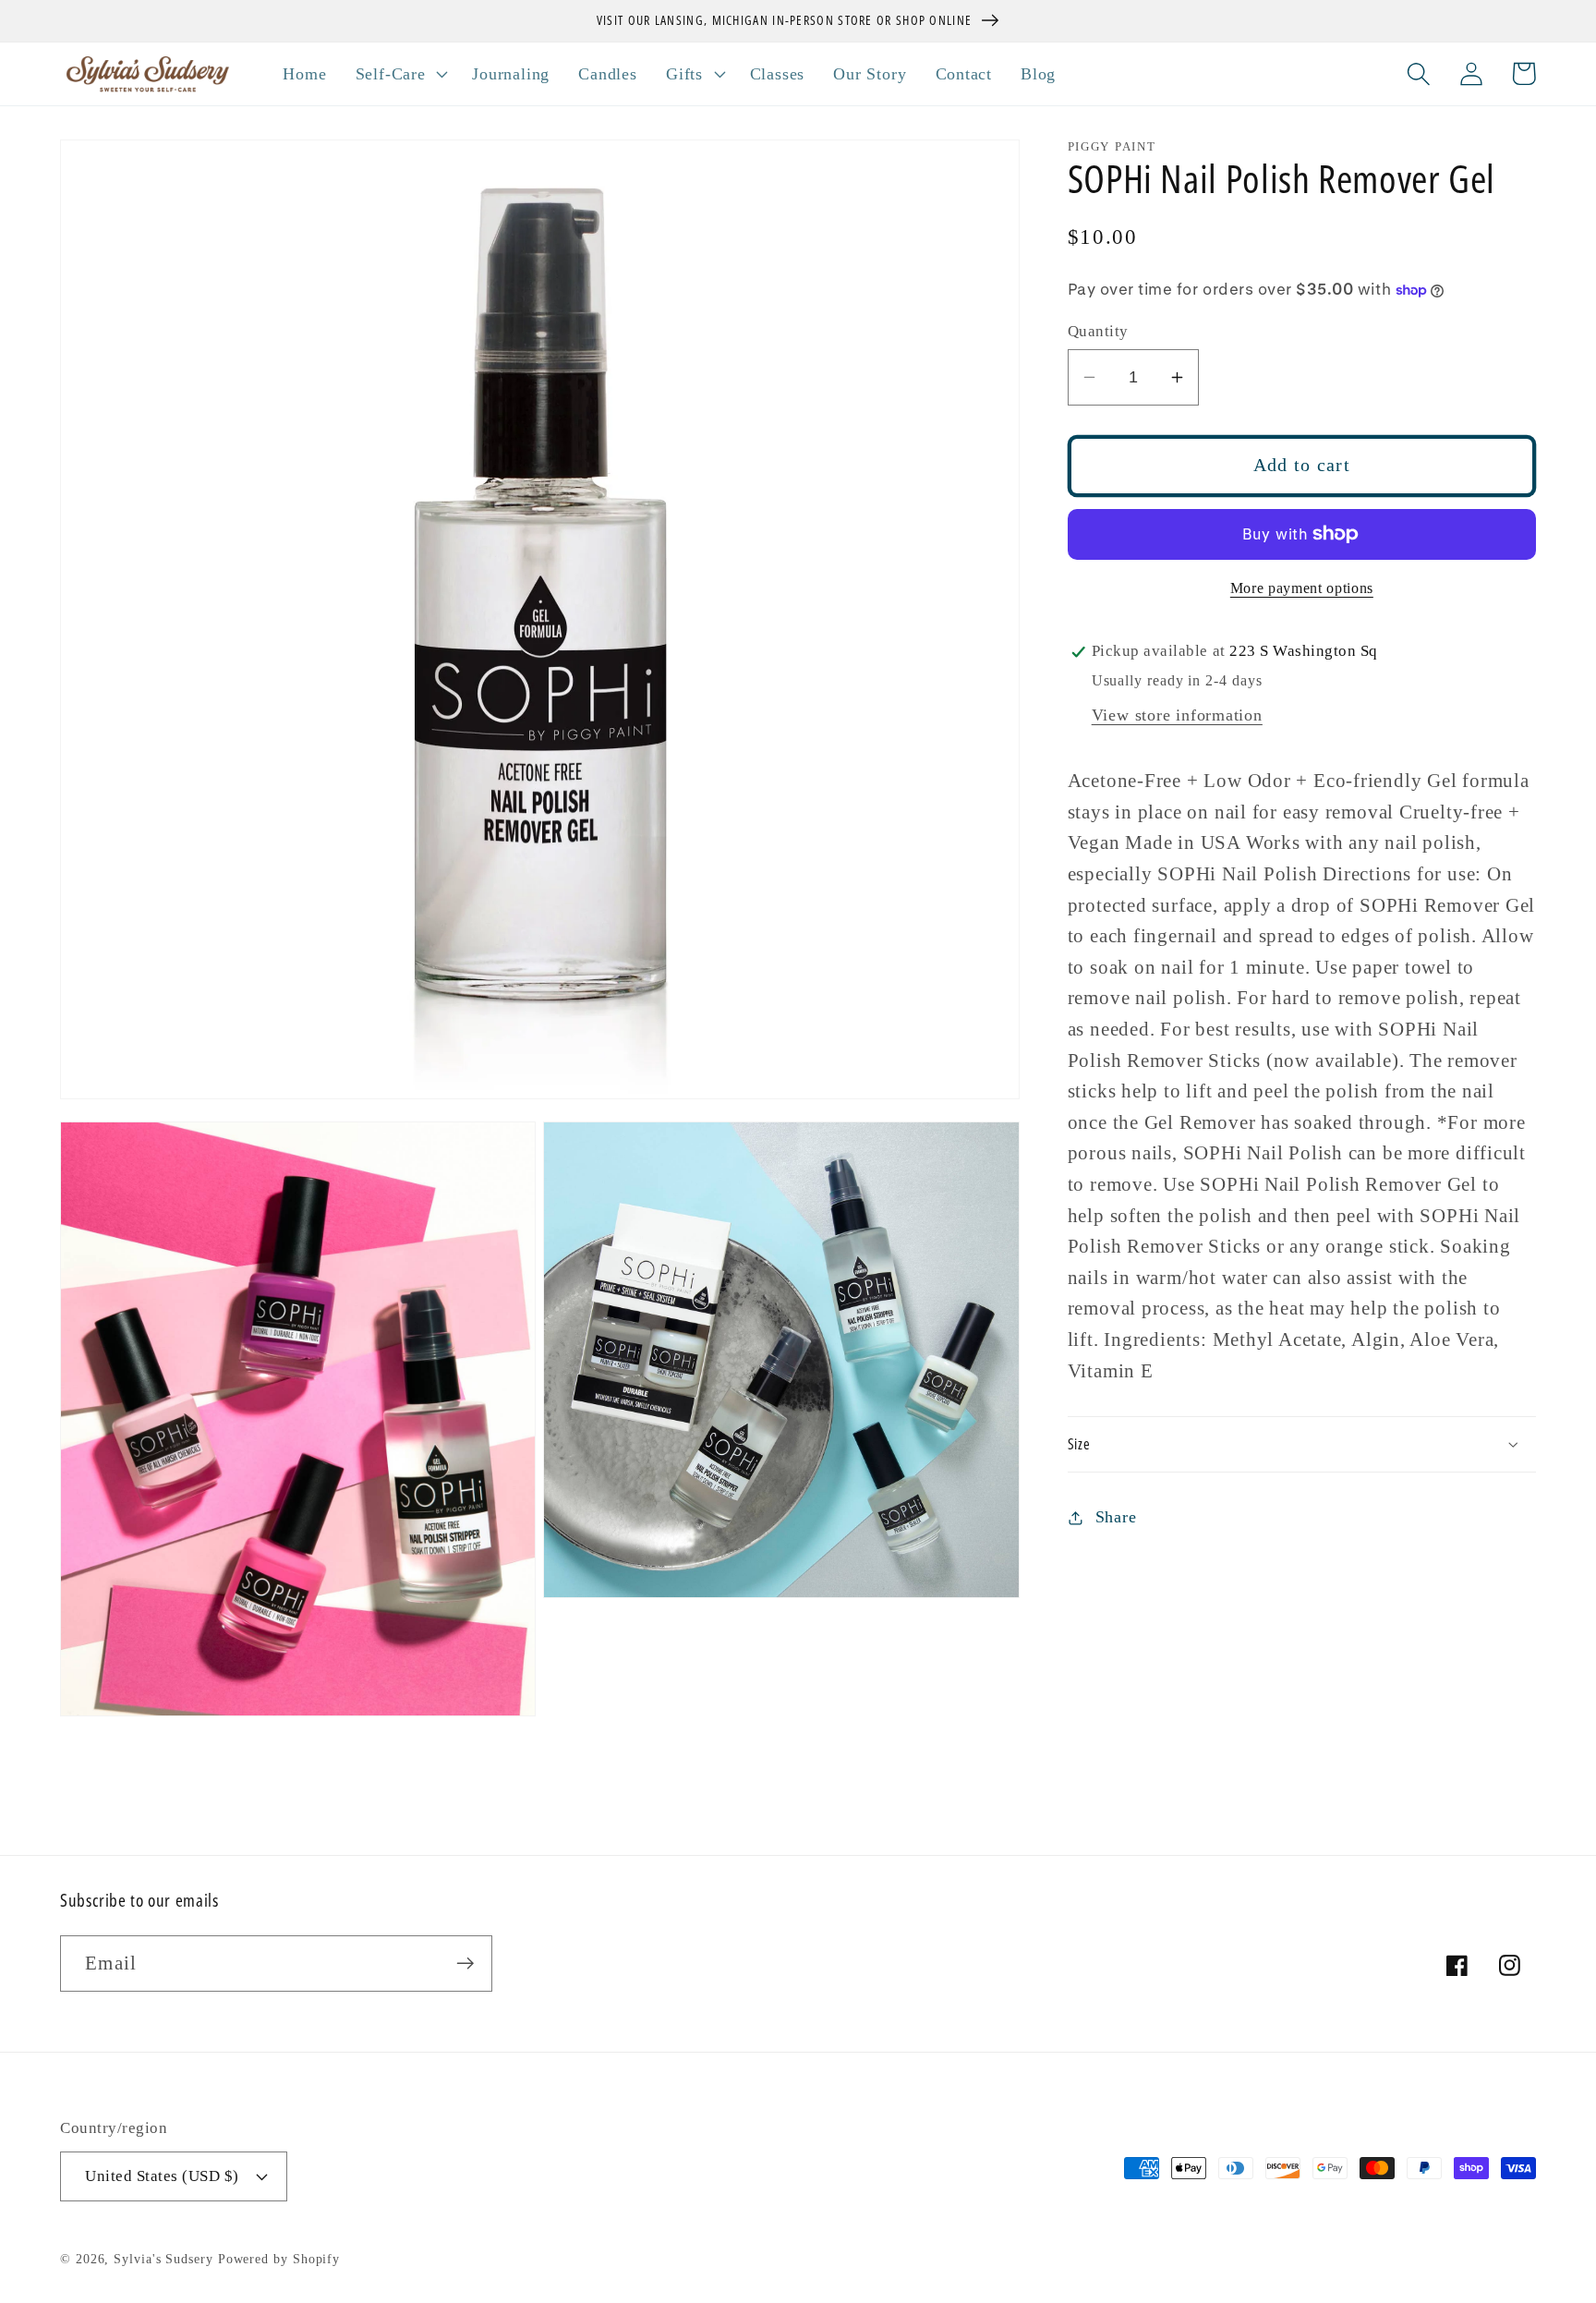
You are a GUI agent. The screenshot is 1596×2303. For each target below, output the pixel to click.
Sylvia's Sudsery (163, 2259)
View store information (1177, 716)
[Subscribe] (465, 1964)
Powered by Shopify (279, 2259)
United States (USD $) (162, 2176)
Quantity (1098, 331)
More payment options (1302, 589)
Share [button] (1116, 1517)
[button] (399, 74)
